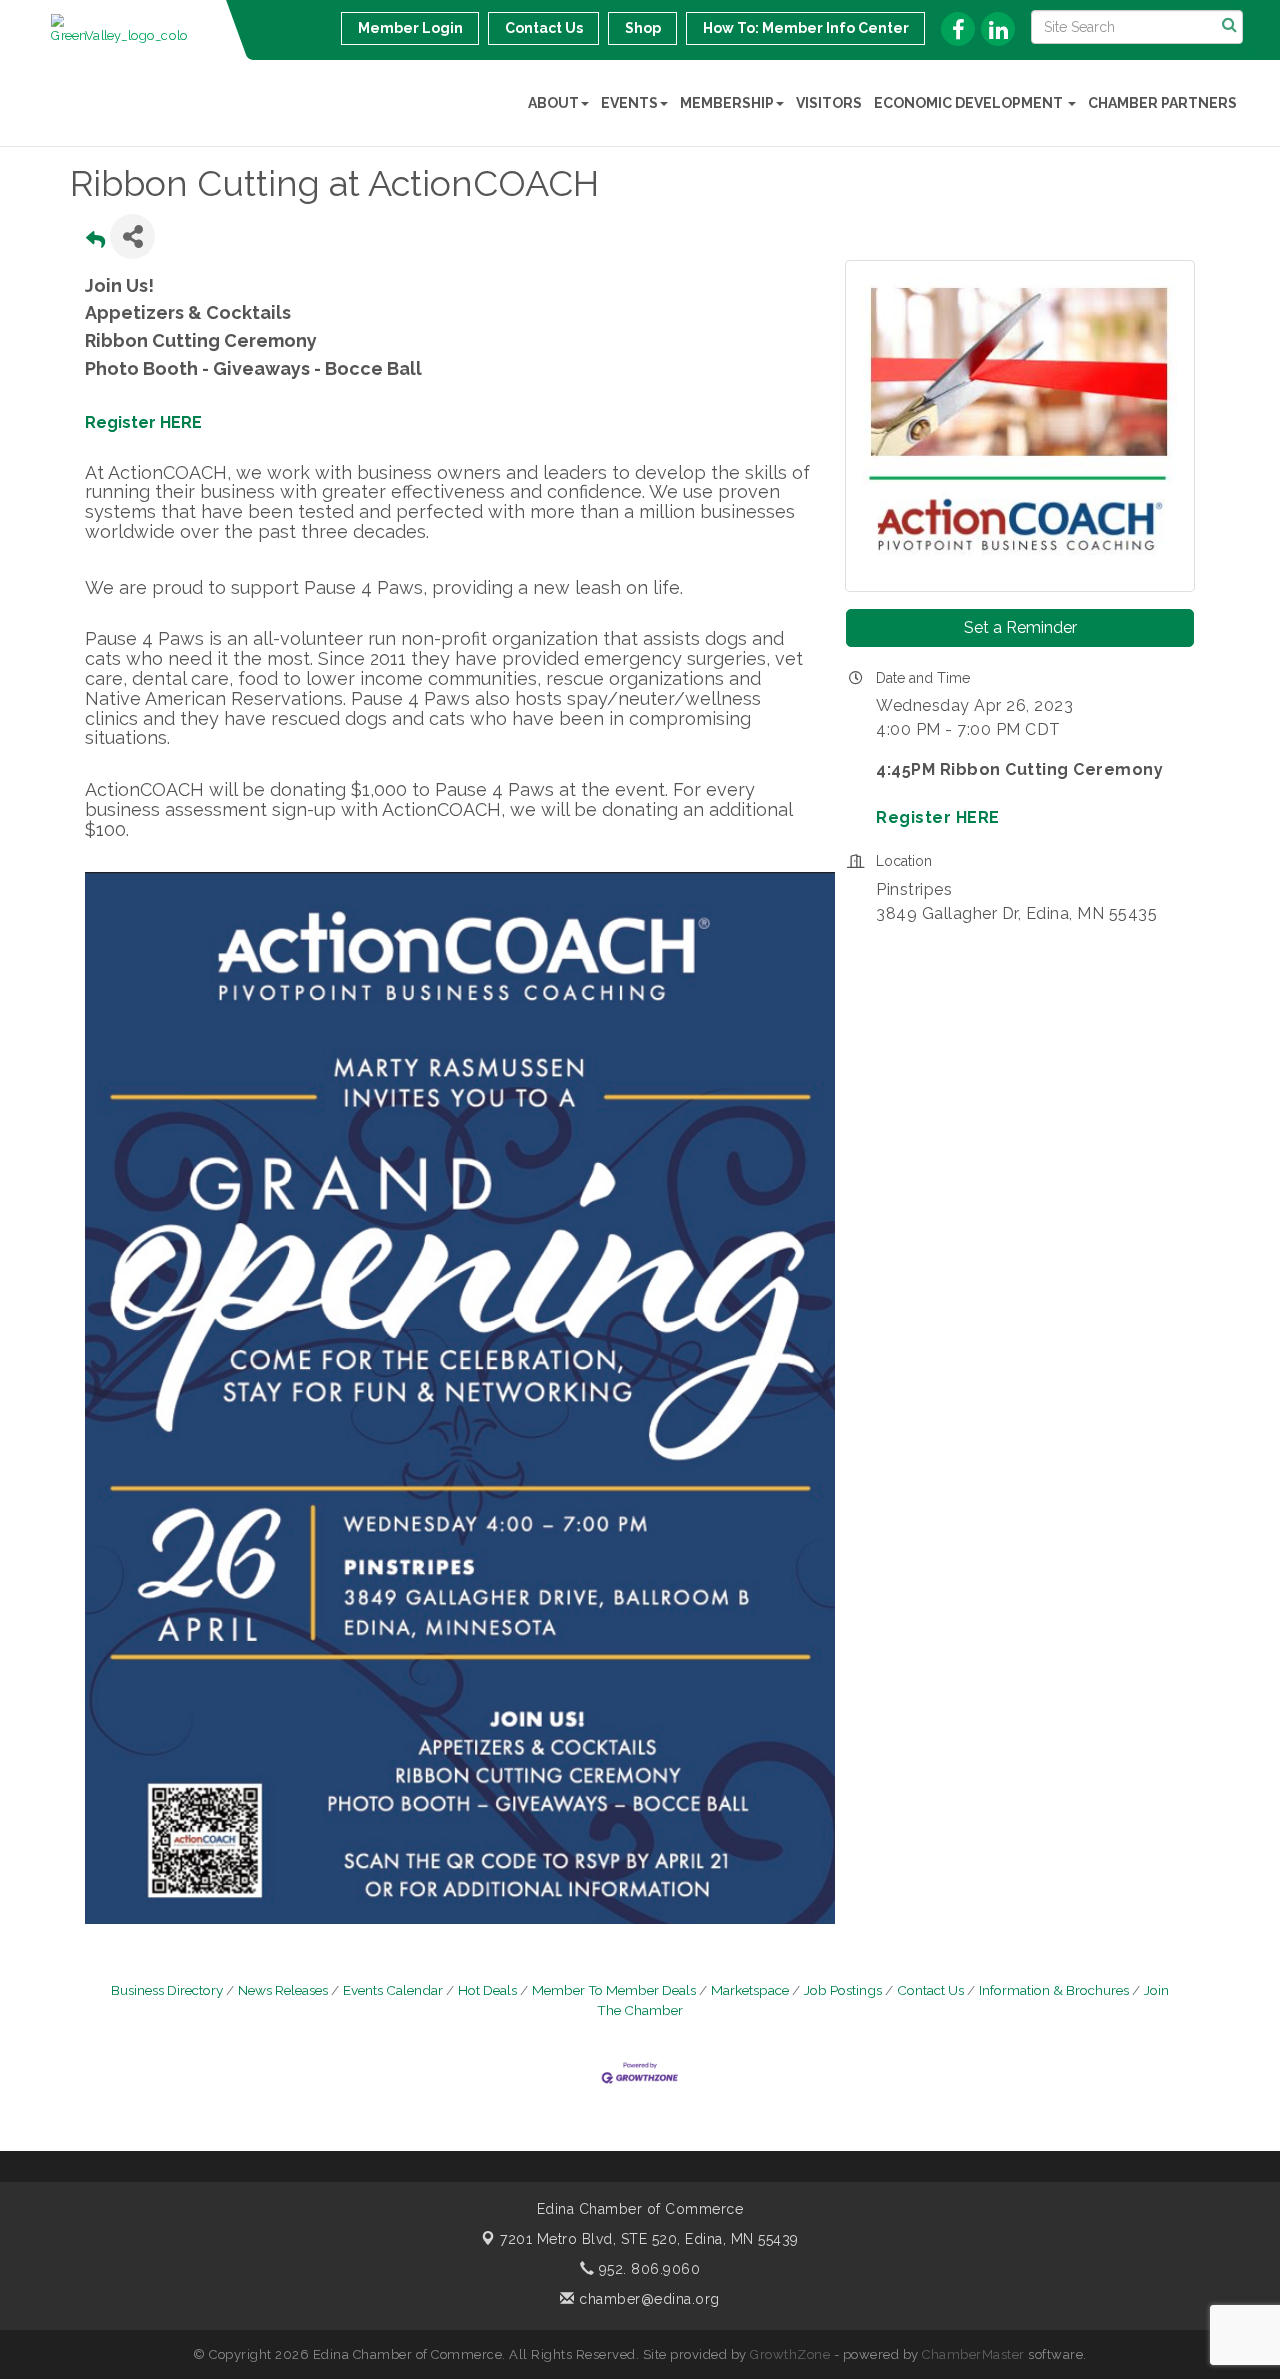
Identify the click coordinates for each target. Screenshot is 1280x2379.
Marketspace (750, 1990)
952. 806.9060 (647, 2269)
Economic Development (970, 103)
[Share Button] (132, 236)
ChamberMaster (973, 2354)
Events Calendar (393, 1990)
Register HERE (143, 422)
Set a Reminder (1020, 627)
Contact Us (930, 1990)
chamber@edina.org (647, 2299)
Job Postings (843, 1990)
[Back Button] (95, 242)
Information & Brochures (1054, 1990)
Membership (727, 103)
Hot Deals (487, 1990)
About (553, 103)
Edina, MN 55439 (649, 2239)
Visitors (829, 103)
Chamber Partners (1162, 103)
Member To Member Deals (614, 1990)
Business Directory (167, 1990)
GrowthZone (790, 2354)
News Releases (283, 1990)
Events (629, 103)
